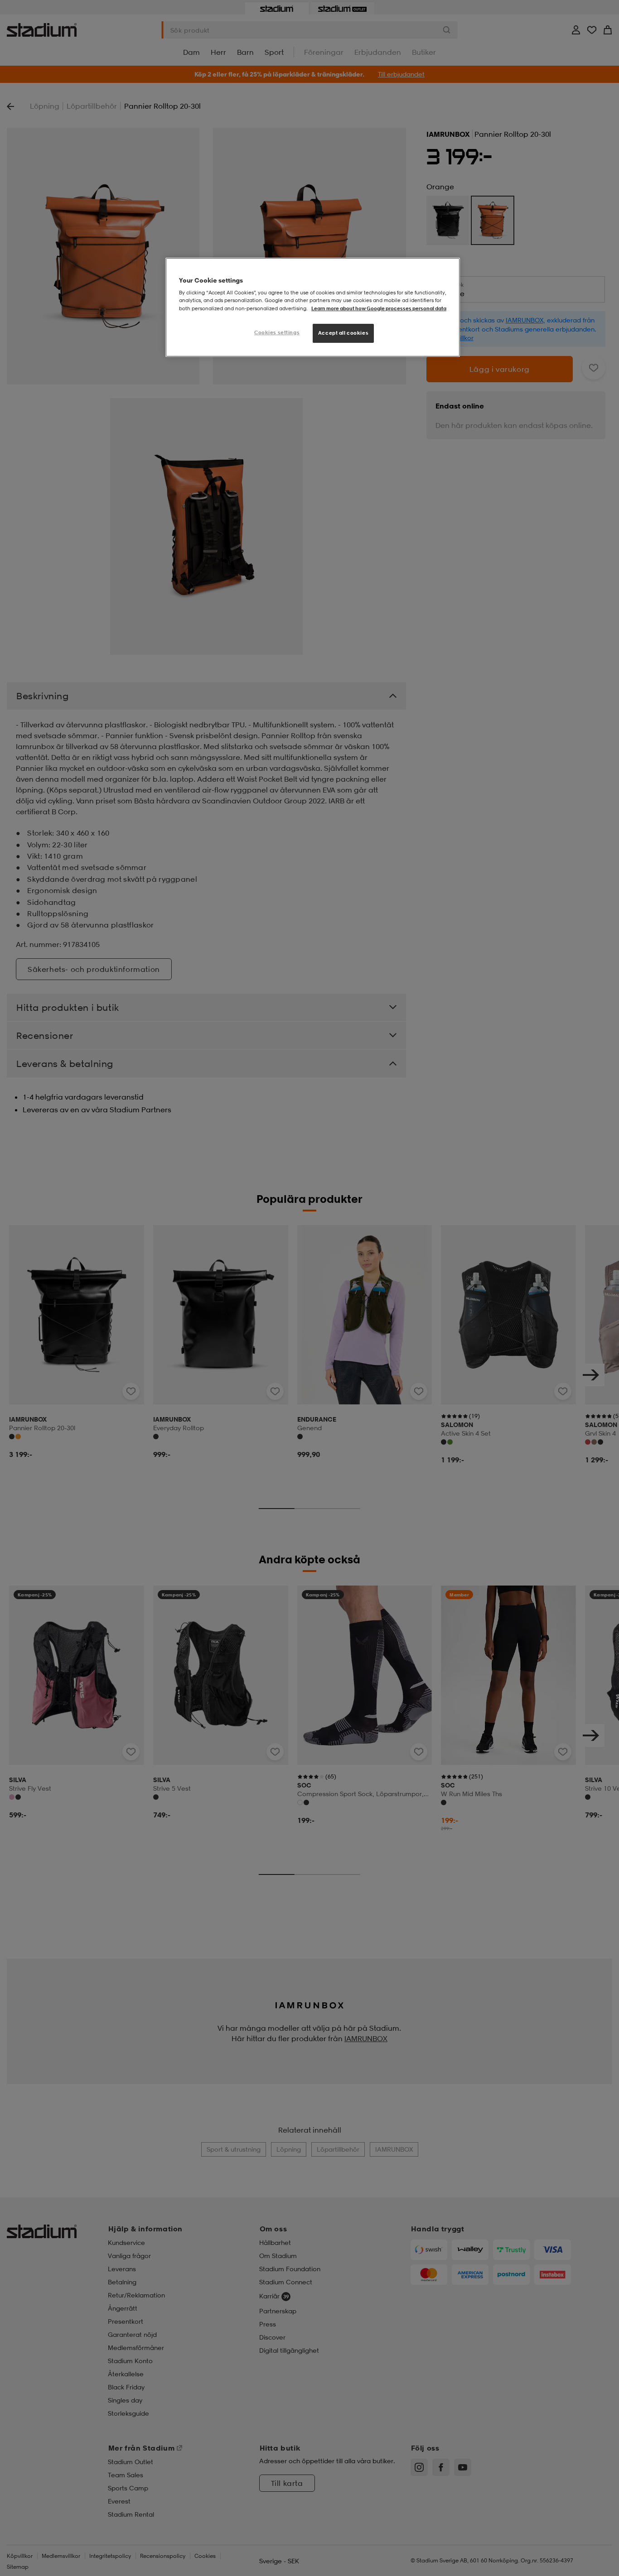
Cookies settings (277, 332)
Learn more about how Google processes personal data (379, 308)
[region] (313, 307)
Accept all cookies (343, 333)
